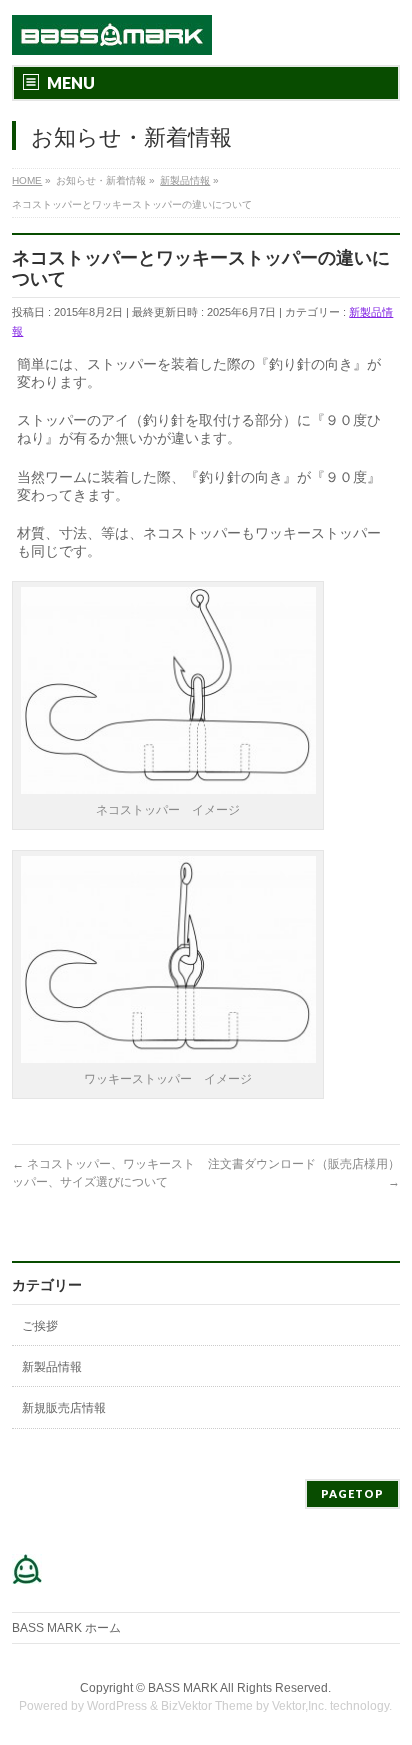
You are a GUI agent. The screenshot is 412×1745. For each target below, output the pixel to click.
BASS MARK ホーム (66, 1628)
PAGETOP (352, 1493)
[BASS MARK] (112, 32)
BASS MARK (183, 1688)
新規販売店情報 (64, 1408)
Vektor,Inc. (299, 1706)
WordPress (117, 1706)
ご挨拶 (40, 1326)
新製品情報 (52, 1367)
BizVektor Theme (207, 1706)
